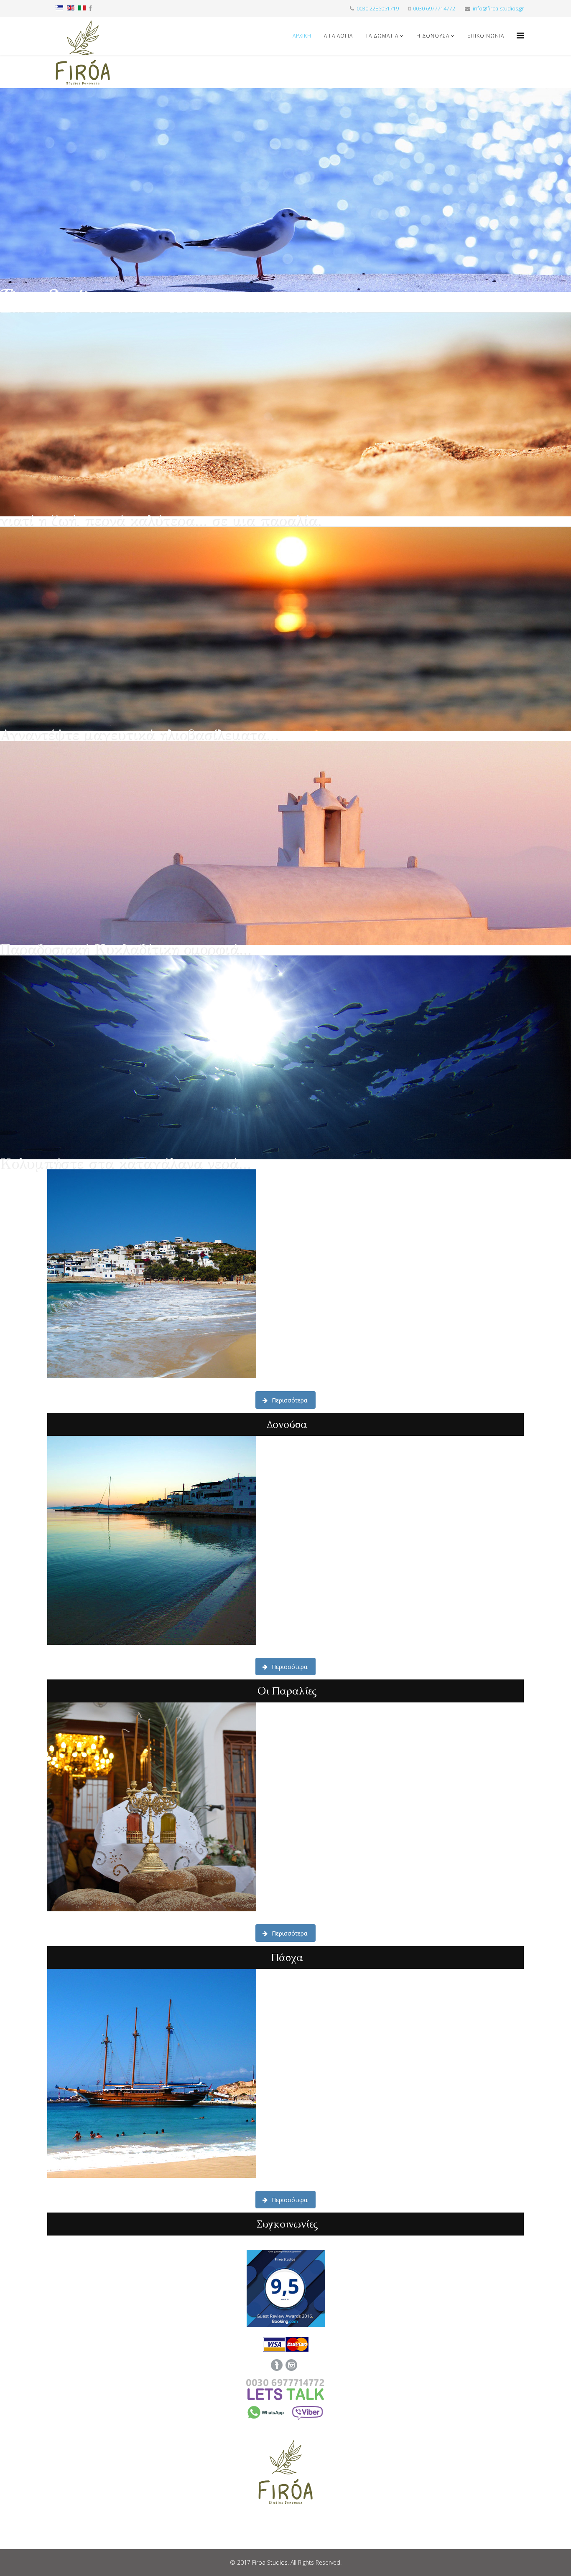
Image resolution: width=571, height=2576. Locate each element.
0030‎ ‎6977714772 (434, 9)
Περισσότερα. (289, 1400)
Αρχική (302, 36)
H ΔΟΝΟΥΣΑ (433, 36)
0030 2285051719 (378, 9)
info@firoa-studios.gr (498, 9)
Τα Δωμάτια (382, 36)
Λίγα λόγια (338, 36)
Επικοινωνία (486, 36)
